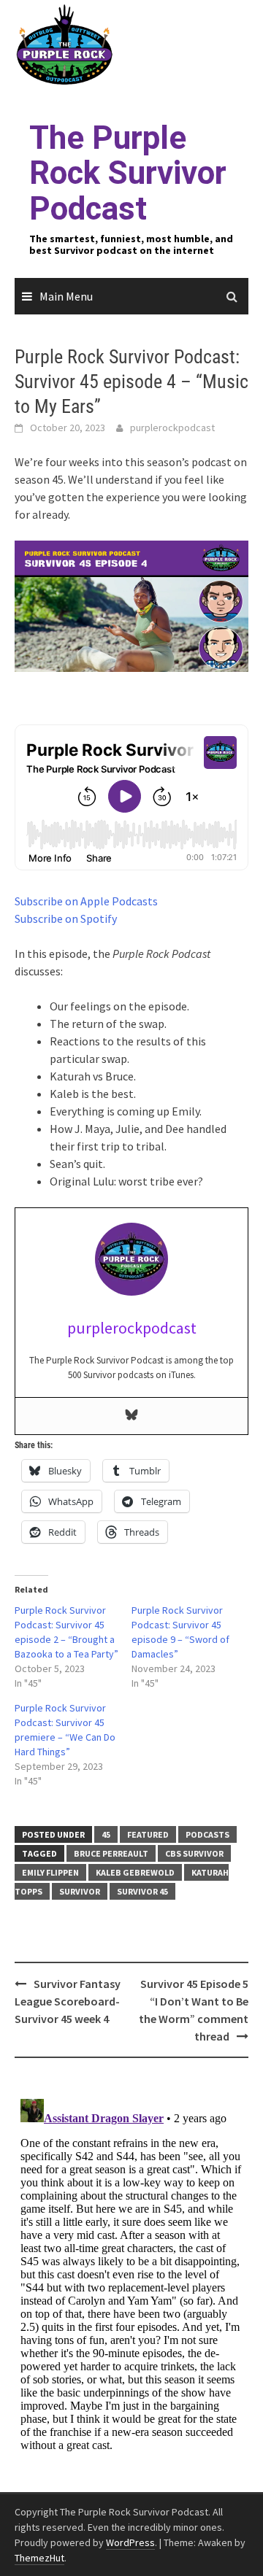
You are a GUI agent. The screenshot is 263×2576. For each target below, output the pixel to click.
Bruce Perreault (111, 1853)
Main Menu (66, 296)
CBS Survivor (194, 1853)
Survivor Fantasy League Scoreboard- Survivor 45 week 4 (68, 2001)
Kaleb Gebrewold (135, 1872)
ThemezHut (39, 2558)
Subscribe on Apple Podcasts (86, 901)
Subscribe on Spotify (66, 918)
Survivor (80, 1891)
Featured (148, 1834)
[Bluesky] (131, 1416)
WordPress (130, 2542)
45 (106, 1834)
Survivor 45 (142, 1891)
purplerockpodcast (172, 428)
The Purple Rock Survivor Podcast (128, 173)
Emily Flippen (50, 1872)
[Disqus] (131, 2275)
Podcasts (207, 1834)
